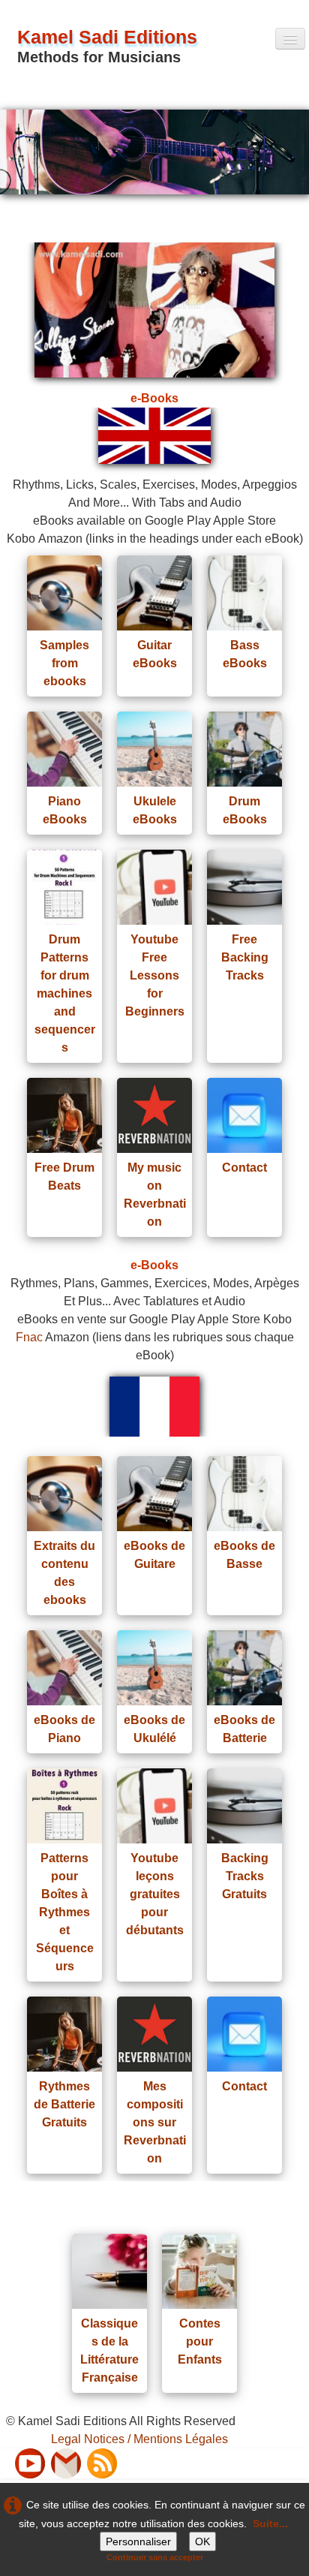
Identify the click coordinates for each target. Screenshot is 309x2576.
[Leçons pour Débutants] (154, 1806)
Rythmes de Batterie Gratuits (64, 2104)
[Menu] (290, 39)
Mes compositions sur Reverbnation (155, 2122)
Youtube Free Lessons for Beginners (155, 975)
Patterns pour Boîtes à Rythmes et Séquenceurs (65, 1912)
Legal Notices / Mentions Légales (139, 2439)
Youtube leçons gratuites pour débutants (155, 1894)
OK (202, 2541)
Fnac (29, 1337)
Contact (244, 1168)
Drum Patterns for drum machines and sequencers (65, 993)
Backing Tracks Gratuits (245, 1876)
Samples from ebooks (64, 663)
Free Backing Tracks (245, 957)
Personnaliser (138, 2541)
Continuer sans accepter (155, 2557)
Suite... (270, 2523)
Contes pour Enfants (200, 2341)
